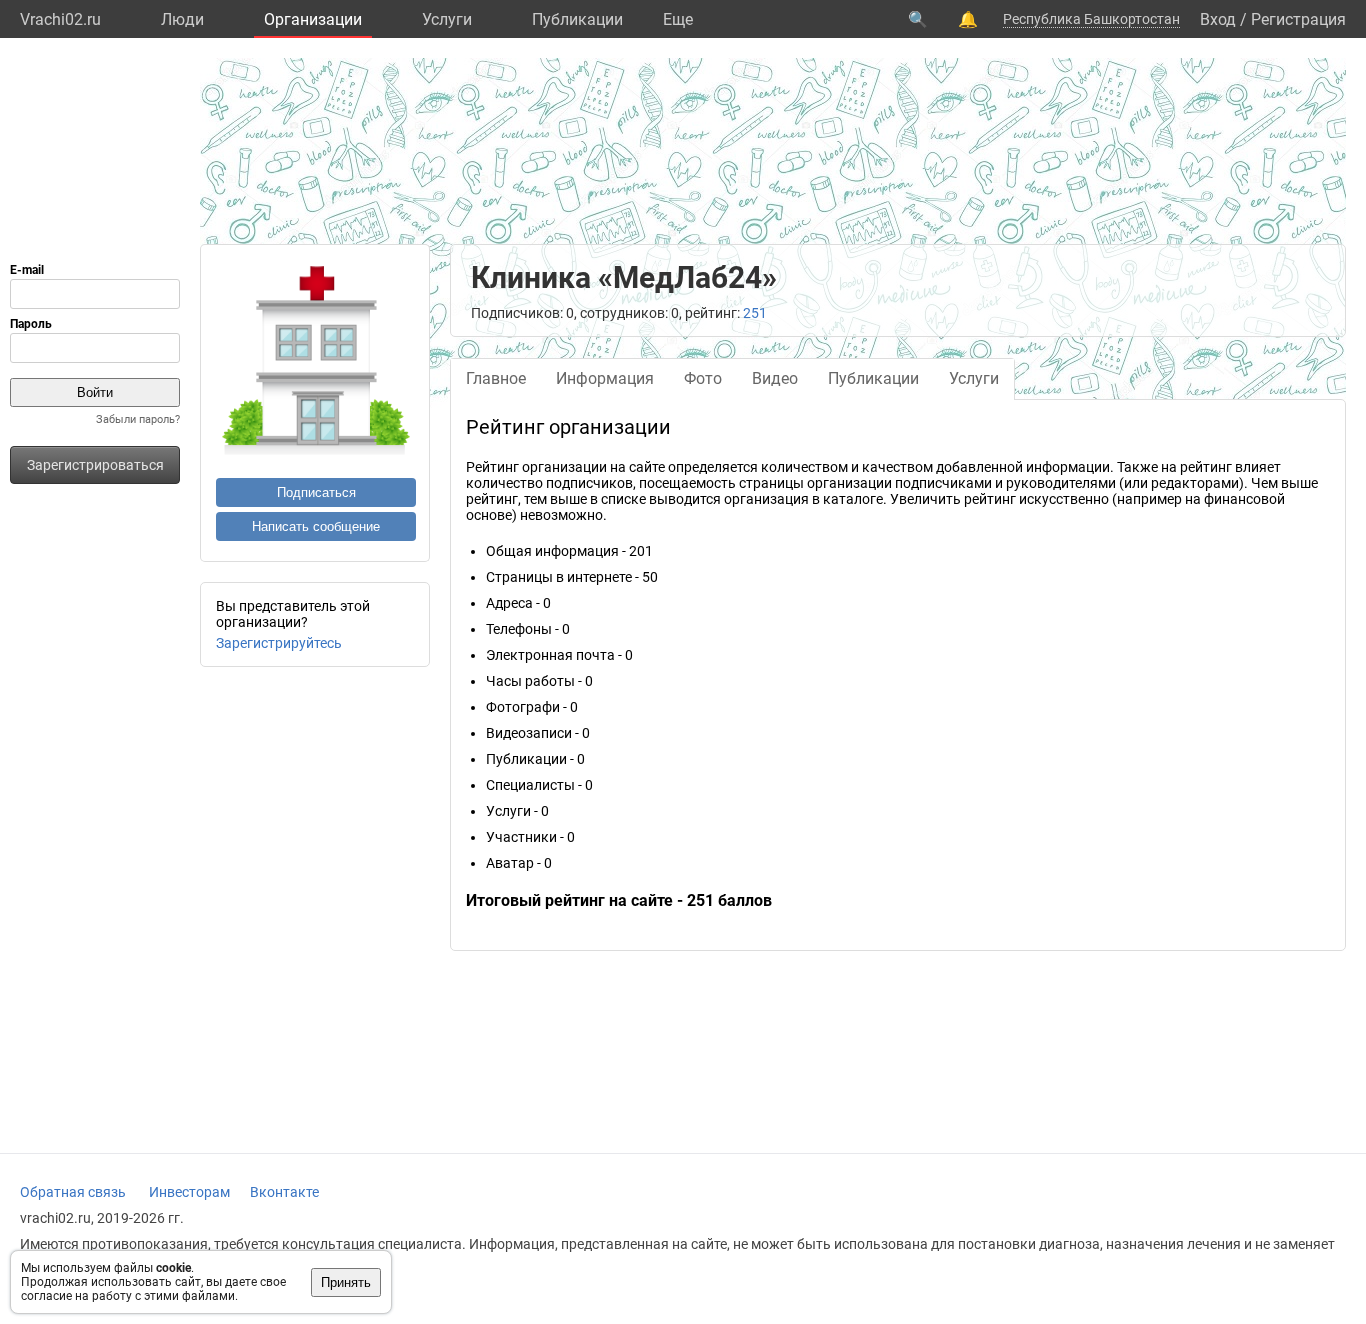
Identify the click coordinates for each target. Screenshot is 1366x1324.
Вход (1218, 19)
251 (755, 313)
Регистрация (1298, 19)
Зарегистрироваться (95, 465)
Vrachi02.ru (60, 19)
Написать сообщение (316, 526)
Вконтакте (284, 1192)
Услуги (447, 19)
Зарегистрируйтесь (279, 643)
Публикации (577, 19)
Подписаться (316, 492)
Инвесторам (189, 1192)
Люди (182, 19)
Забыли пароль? (138, 419)
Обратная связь (73, 1192)
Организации (313, 19)
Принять (346, 1282)
